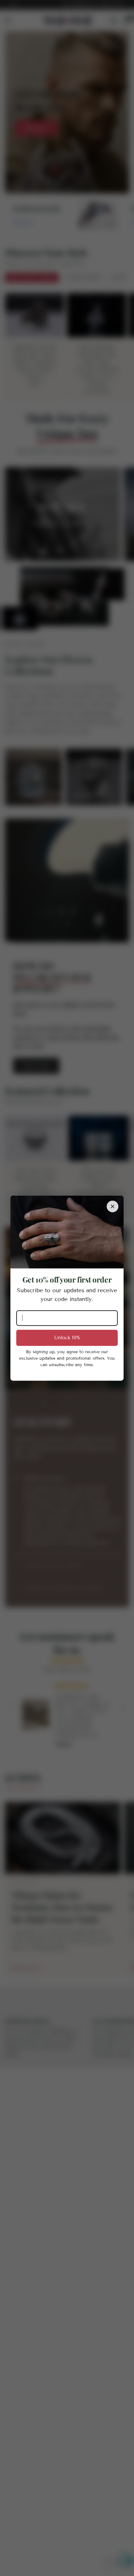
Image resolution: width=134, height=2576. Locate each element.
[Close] (113, 1207)
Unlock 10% (67, 1338)
